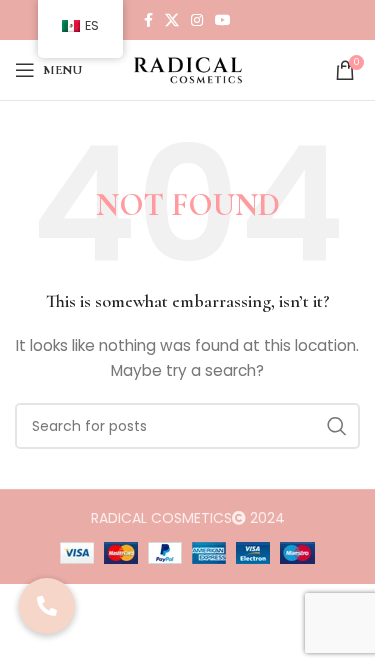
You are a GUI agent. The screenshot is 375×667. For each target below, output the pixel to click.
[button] (47, 606)
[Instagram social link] (197, 20)
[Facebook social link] (148, 20)
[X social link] (172, 20)
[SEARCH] (337, 426)
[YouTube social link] (223, 20)
